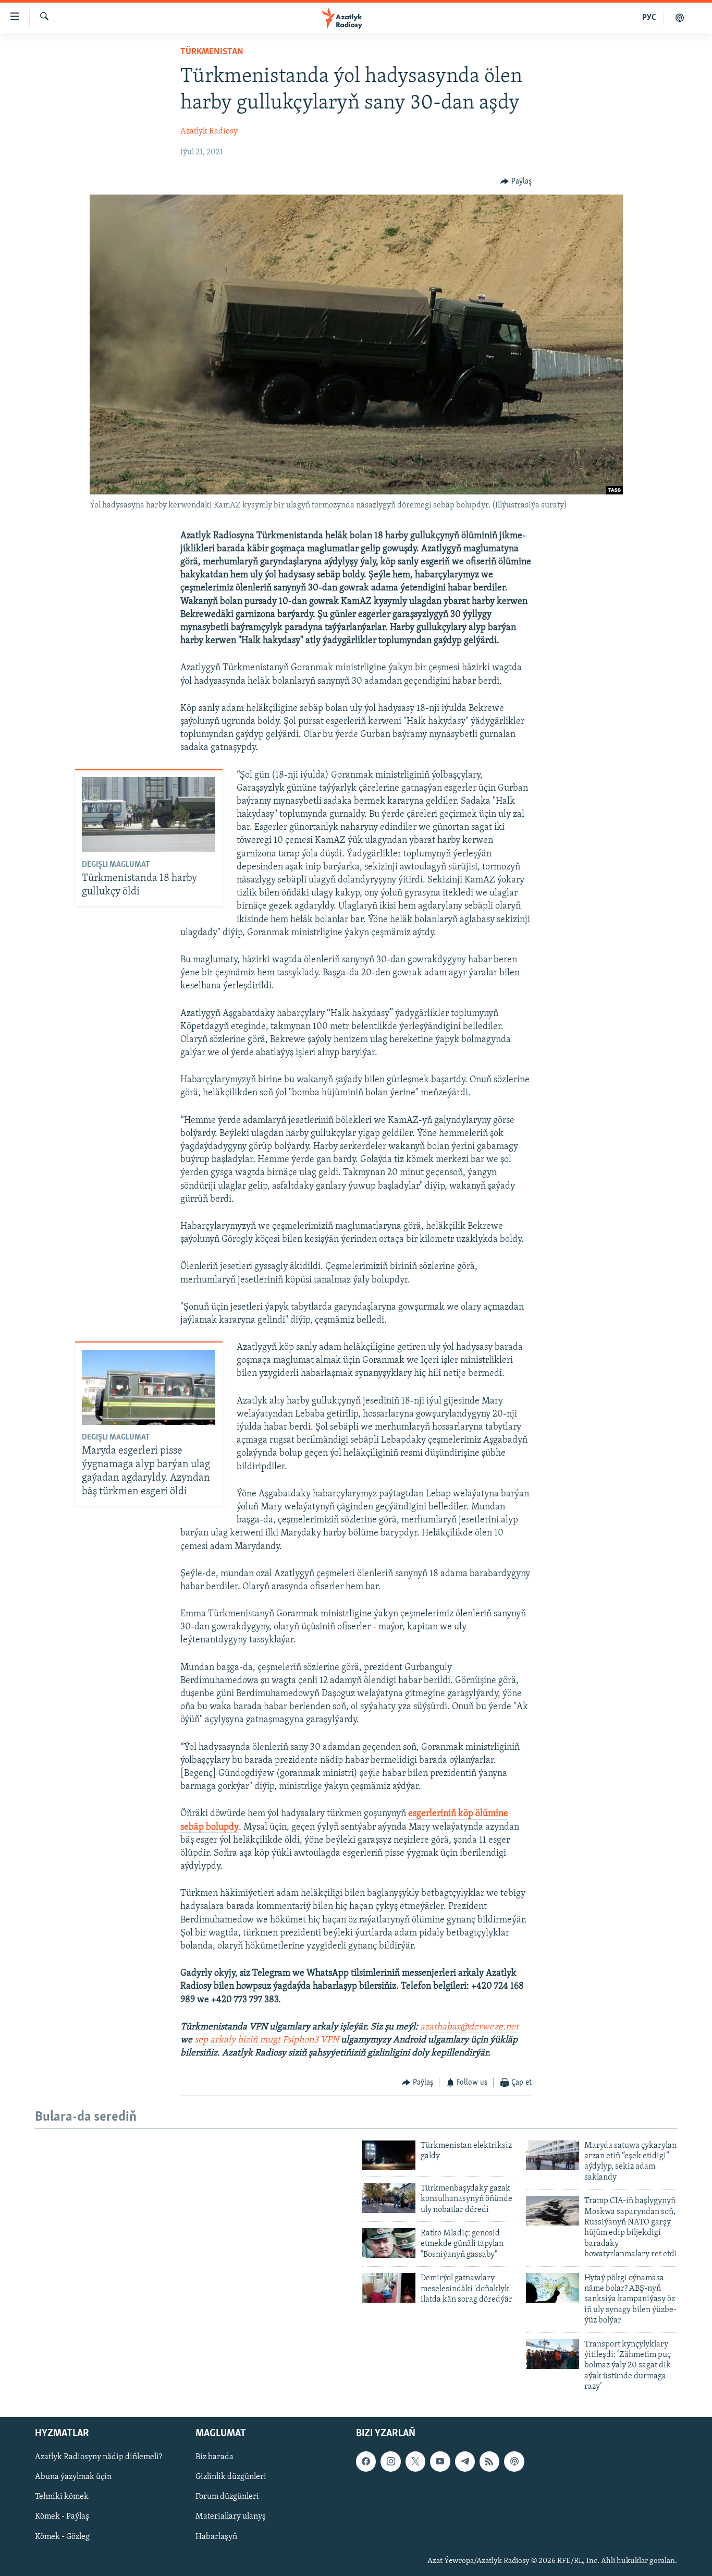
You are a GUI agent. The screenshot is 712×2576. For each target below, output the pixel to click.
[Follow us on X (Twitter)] (415, 2461)
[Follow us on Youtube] (440, 2461)
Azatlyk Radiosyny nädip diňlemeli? (99, 2457)
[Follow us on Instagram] (390, 2461)
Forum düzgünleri (227, 2497)
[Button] (516, 182)
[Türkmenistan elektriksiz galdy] (389, 2155)
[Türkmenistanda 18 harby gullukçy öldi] (149, 815)
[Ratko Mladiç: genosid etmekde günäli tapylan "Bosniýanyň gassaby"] (389, 2243)
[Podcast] (514, 2461)
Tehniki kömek (62, 2497)
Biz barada (214, 2457)
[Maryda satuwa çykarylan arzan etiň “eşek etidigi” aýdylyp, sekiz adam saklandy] (553, 2155)
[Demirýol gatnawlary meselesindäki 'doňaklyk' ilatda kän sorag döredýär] (389, 2288)
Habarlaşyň (216, 2536)
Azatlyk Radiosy (209, 131)
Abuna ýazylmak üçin (73, 2477)
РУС (649, 18)
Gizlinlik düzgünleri (231, 2477)
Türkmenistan (212, 52)
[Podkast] (680, 18)
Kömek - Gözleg (62, 2536)
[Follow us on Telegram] (465, 2461)
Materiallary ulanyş (231, 2517)
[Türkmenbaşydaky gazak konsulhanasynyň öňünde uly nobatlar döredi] (389, 2198)
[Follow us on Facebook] (366, 2461)
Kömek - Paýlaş (62, 2517)
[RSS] (489, 2461)
